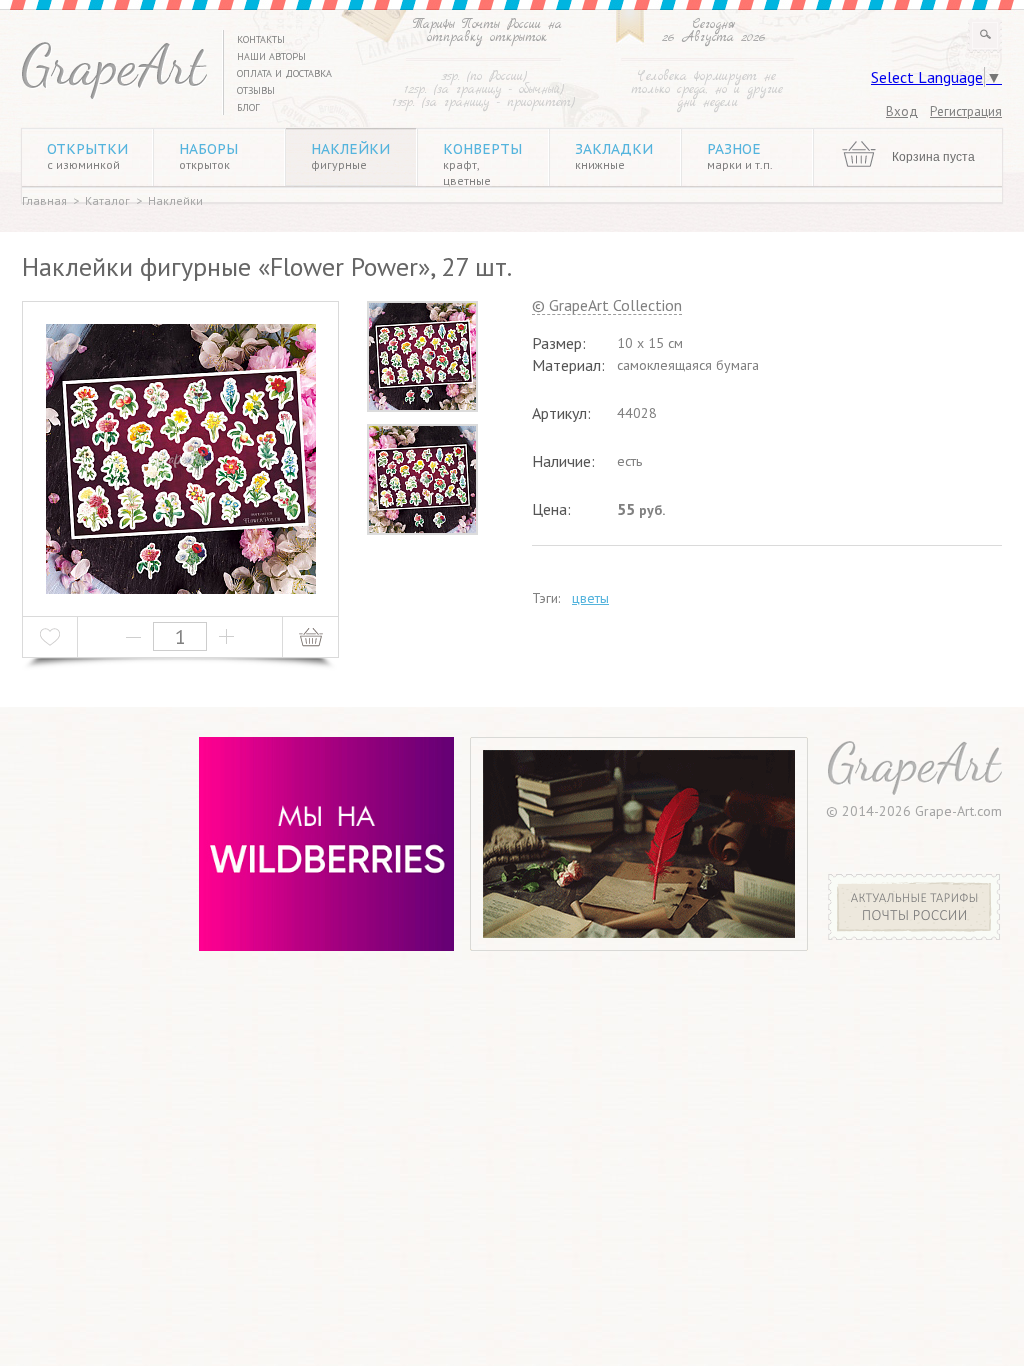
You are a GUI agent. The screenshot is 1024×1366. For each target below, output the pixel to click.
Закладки (614, 156)
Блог (248, 107)
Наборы (208, 156)
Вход (902, 111)
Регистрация (966, 111)
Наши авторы (271, 56)
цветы (590, 598)
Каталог (107, 200)
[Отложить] (50, 637)
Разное (740, 156)
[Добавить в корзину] (310, 637)
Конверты (482, 164)
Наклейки (350, 156)
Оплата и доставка (284, 73)
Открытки (87, 156)
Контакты (261, 39)
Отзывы (256, 90)
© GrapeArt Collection (607, 306)
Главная (44, 200)
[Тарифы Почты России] (914, 935)
